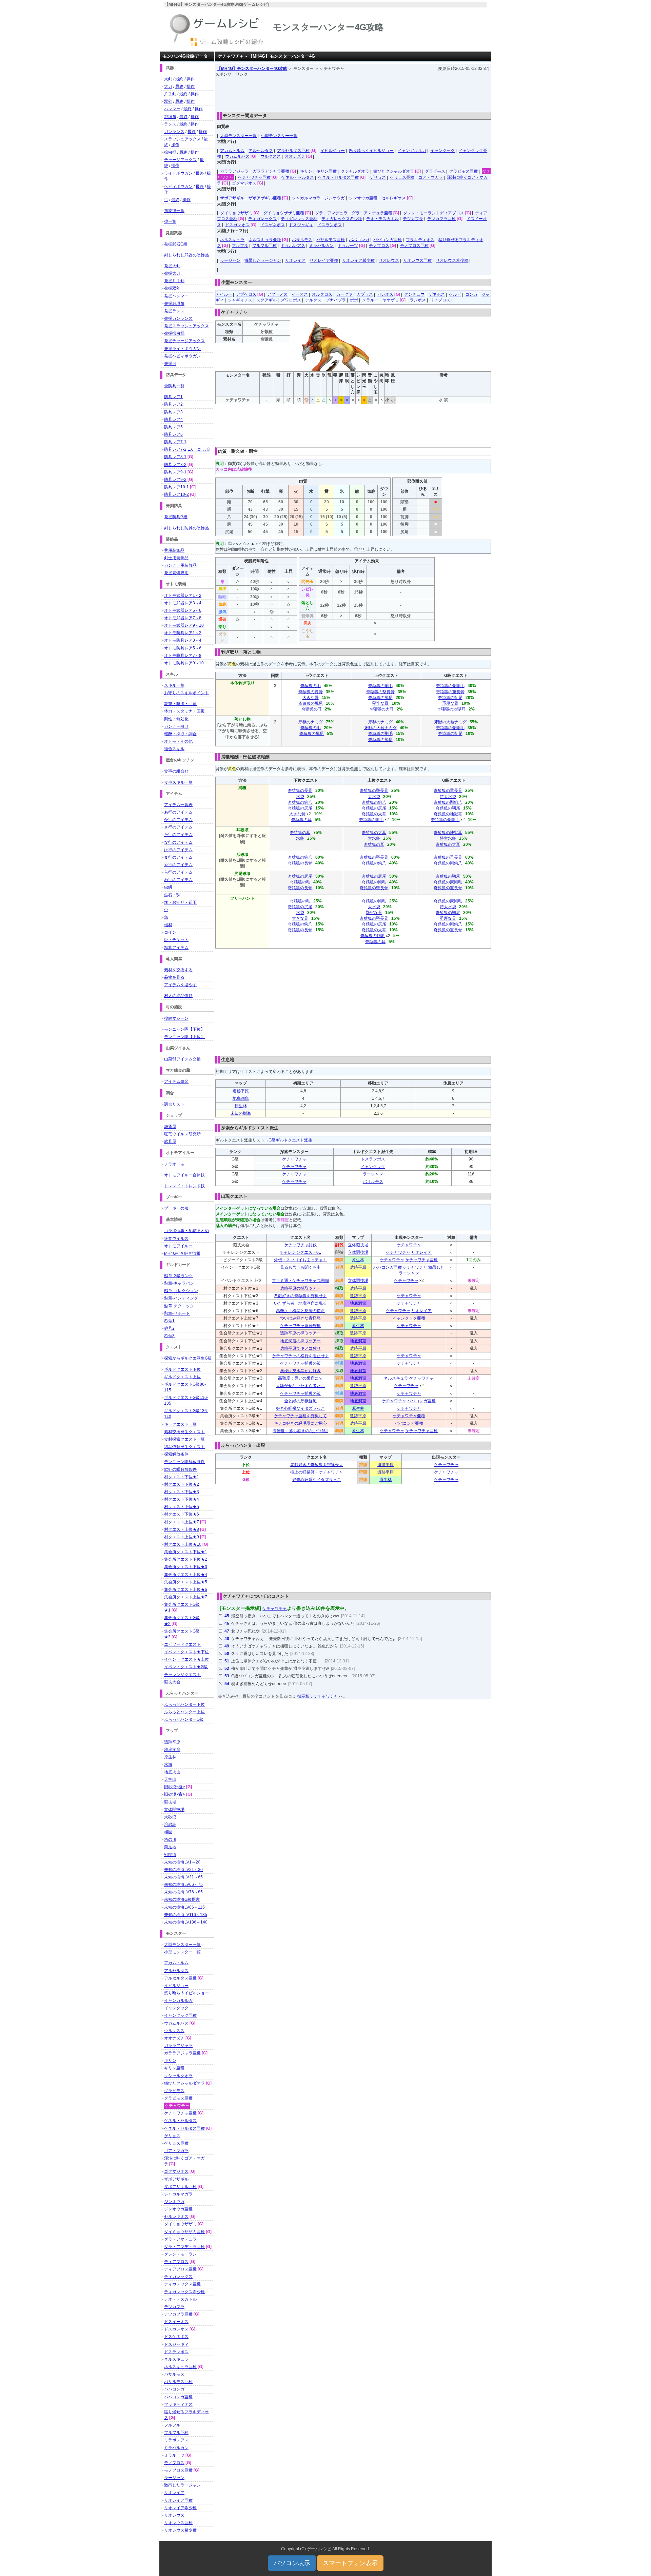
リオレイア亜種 (324, 260)
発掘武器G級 (176, 244)
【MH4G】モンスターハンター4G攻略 (252, 69)
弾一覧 (170, 221)
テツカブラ (413, 219)
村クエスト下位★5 (182, 1507)
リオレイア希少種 (358, 260)
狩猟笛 (170, 117)
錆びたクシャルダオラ (394, 171)
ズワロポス (291, 300)
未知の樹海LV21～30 (183, 1870)
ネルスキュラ (232, 240)
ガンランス (174, 132)
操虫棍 (170, 152)
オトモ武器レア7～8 (183, 618)
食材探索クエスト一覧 (184, 1439)
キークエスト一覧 (180, 1424)
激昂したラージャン (263, 260)
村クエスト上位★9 (182, 1537)
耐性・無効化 (176, 719)
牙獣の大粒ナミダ (380, 728)
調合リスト (174, 1104)
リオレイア (295, 260)
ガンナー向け (176, 726)
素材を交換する (178, 970)
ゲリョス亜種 (402, 177)
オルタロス (322, 294)
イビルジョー (333, 151)
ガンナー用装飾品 (180, 565)
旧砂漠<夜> (175, 1794)
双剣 (168, 101)
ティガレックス (262, 219)
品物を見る (174, 977)
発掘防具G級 (176, 517)
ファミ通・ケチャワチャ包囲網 (300, 1281)
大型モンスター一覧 (238, 136)
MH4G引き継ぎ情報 (182, 1253)
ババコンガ (359, 240)
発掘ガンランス (178, 318)
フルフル (240, 246)
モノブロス (379, 246)
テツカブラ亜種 (441, 219)
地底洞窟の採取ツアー (300, 1341)
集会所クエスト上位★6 (186, 1589)
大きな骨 (311, 698)
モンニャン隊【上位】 (184, 1037)
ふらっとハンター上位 (184, 1712)
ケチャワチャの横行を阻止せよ (300, 1356)
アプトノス (277, 294)
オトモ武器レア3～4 (183, 603)
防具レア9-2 (175, 480)
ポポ (354, 300)
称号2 (169, 1328)
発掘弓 (170, 364)
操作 (191, 79)
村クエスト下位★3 (182, 1492)
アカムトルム (232, 151)
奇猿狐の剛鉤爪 (448, 802)
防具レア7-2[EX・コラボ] (187, 449)
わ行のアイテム (178, 880)
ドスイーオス (176, 2322)
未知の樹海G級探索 (182, 1899)
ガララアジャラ (234, 171)
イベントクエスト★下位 (186, 1652)
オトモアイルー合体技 (184, 1175)
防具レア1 (173, 397)
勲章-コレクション (181, 1291)
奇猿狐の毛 (311, 686)
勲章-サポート (177, 1313)
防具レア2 (173, 404)
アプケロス (246, 294)
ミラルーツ (348, 246)
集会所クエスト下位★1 (186, 1552)
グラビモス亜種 (463, 171)
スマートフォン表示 (350, 2563)
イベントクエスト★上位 (186, 1659)
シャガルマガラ (306, 198)
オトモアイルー (178, 1246)
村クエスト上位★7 (182, 1522)
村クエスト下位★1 (182, 1477)
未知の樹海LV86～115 (184, 1907)
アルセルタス (261, 151)
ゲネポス (437, 294)
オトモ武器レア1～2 (183, 596)
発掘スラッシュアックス (186, 326)
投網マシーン (176, 1018)
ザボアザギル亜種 (265, 198)
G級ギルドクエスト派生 (290, 1140)
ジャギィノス (240, 300)
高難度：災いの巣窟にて (300, 1378)
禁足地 (170, 1847)
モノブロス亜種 (414, 246)
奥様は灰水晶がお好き (300, 1371)
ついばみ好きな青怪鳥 (300, 1318)
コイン (170, 932)
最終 (179, 79)
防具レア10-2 (176, 494)
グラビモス (435, 171)
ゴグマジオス (244, 183)
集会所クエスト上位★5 (186, 1582)
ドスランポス (330, 225)
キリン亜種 (327, 171)
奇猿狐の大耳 (381, 709)
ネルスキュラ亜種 (265, 240)
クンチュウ (414, 294)
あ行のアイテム (178, 812)
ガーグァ (344, 294)
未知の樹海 (241, 1113)
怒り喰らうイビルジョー (371, 151)
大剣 (168, 79)
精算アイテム (176, 948)
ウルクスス (271, 156)
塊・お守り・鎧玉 (180, 902)
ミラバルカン (321, 246)
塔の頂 (170, 1839)
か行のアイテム (178, 820)
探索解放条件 (176, 1454)
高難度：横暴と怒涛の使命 (300, 1311)
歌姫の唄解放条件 (180, 1469)
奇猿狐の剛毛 (380, 686)
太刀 (168, 86)
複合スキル (174, 749)
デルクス (313, 300)
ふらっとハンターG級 (184, 1719)
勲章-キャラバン (179, 1283)
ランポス (418, 300)
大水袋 (374, 797)
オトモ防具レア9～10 (184, 663)
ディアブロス (452, 213)
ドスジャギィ (301, 225)
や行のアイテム (178, 865)
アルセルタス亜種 (293, 151)
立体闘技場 (358, 1245)
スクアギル (267, 300)
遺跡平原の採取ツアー (300, 1288)
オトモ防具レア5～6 (183, 648)
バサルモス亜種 (331, 240)
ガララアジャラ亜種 (271, 171)
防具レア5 (173, 427)
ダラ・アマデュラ (331, 213)
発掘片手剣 (174, 281)
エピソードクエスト (182, 1644)
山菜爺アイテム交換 (182, 1059)
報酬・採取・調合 (180, 734)
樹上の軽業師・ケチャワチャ (317, 1472)
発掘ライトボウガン (182, 349)
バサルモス (302, 240)
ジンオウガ (335, 198)
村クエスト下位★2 (182, 1484)
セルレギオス (394, 198)
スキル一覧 (174, 685)
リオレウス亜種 (417, 260)
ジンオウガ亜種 (363, 198)
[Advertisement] (353, 93)
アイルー (224, 294)
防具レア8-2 (175, 465)
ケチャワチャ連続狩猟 (300, 1326)
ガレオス (385, 294)
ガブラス (365, 294)
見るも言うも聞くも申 (300, 1267)
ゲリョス (378, 177)
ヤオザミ (391, 300)
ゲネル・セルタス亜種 (338, 177)
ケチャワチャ (294, 1159)
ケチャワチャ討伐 (300, 1245)
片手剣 (170, 94)
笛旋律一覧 (174, 211)
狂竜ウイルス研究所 (182, 1134)
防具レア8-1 (175, 457)
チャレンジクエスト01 (300, 1252)
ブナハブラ (336, 300)
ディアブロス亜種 (180, 2269)
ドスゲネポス (273, 225)
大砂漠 (170, 1817)
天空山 (170, 1779)
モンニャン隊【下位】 (184, 1029)
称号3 (169, 1336)
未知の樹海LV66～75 (183, 1885)
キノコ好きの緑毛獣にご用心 (300, 1423)
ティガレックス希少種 (342, 219)
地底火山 (172, 1772)
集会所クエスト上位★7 (186, 1597)
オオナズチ (295, 156)
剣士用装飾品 (176, 558)
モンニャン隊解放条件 (184, 1462)
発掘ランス (174, 311)
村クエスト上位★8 (182, 1529)
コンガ (471, 294)
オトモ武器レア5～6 (183, 610)
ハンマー (172, 109)
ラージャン (230, 260)
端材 (168, 925)
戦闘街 (170, 1855)
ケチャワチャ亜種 (254, 177)
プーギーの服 (176, 1208)
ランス (170, 124)
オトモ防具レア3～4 (183, 640)
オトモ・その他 (178, 741)
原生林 (241, 1106)
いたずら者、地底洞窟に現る (300, 1303)
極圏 (168, 1832)
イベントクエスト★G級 (186, 1667)
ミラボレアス (293, 246)
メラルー (370, 300)
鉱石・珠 (172, 895)
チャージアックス (180, 160)
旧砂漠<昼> (175, 1787)
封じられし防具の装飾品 (186, 528)
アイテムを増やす (180, 985)
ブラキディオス (420, 240)
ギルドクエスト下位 (182, 1369)
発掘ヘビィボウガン (182, 356)
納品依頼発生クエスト (184, 1447)
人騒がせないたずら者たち (300, 1386)
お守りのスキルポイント (186, 693)
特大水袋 (448, 797)
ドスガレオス (237, 225)
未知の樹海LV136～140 (186, 1922)
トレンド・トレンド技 (184, 1186)
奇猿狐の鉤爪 (300, 802)
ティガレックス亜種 (299, 219)
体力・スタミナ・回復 (184, 711)
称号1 (169, 1321)
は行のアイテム (178, 850)
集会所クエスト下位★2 (186, 1559)
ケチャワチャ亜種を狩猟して (300, 1416)
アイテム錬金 (176, 1081)
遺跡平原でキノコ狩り (300, 1348)
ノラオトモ (174, 1164)
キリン (306, 171)
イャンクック (442, 151)
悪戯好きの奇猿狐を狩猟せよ (300, 1296)
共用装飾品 (174, 550)
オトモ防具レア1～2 (183, 633)
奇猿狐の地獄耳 (451, 709)
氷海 (168, 1764)
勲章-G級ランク (179, 1276)
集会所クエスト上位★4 (186, 1575)
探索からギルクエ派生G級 (188, 1358)
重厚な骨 (450, 703)
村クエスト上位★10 (183, 1544)
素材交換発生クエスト (184, 1432)
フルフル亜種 (264, 246)
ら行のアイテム (178, 872)
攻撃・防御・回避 (180, 704)
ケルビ (455, 294)
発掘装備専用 (176, 573)
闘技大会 (172, 1682)
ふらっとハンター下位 (184, 1704)
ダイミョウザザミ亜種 (284, 213)
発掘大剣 (172, 266)
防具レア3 (173, 412)
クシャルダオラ (355, 171)
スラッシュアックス (182, 139)
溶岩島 (170, 1824)
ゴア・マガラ (431, 177)
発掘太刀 (172, 273)
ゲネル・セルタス (298, 177)
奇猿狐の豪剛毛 (450, 686)
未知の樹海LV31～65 (183, 1877)
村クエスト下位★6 (182, 1514)
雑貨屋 (170, 1127)
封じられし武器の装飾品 (186, 255)
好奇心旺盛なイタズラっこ (300, 1408)
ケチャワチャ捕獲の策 (300, 1363)
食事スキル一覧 (178, 782)
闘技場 (170, 1802)
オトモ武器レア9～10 (184, 625)
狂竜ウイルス (176, 1238)
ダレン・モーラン (419, 213)
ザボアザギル (232, 198)
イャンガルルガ (412, 151)
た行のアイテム (178, 835)
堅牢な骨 (380, 703)
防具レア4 (173, 419)
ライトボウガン (178, 173)
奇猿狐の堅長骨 (380, 692)
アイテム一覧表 (178, 805)
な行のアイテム (178, 842)
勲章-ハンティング (181, 1298)
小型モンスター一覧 (279, 136)
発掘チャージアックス (184, 341)
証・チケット (176, 940)
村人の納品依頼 (178, 996)
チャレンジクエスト (182, 1675)
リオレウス (389, 260)
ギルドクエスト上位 (182, 1377)
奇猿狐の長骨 (311, 692)
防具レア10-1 (176, 487)
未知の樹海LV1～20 (182, 1862)
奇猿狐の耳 (312, 709)
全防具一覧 (174, 386)
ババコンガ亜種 (388, 240)
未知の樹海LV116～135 (186, 1915)
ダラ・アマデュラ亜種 (372, 213)
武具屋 (170, 1141)
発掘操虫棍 (174, 333)
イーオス (300, 294)
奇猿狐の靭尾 (450, 698)
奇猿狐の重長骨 (450, 692)
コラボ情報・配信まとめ (186, 1231)
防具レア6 (173, 434)
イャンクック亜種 (409, 1318)
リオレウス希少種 (452, 260)
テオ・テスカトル (382, 219)
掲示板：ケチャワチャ (317, 1696)
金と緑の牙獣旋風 (300, 1401)
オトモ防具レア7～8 (183, 656)
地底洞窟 (241, 1098)
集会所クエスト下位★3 (186, 1567)
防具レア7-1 (175, 442)
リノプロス (440, 300)
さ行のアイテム (178, 827)
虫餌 (168, 887)
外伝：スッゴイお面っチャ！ (300, 1260)
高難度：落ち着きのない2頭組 (300, 1431)
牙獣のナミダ (311, 722)
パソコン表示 (292, 2563)
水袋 (300, 797)
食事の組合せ (176, 771)
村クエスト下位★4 (182, 1499)
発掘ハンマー (176, 296)
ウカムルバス (237, 156)
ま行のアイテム (178, 857)
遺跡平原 (241, 1091)
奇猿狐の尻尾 (311, 703)
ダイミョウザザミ (236, 213)
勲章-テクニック (179, 1306)
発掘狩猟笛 (174, 304)
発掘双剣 (172, 288)
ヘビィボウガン (178, 187)
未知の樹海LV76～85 (183, 1892)
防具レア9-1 (175, 472)
